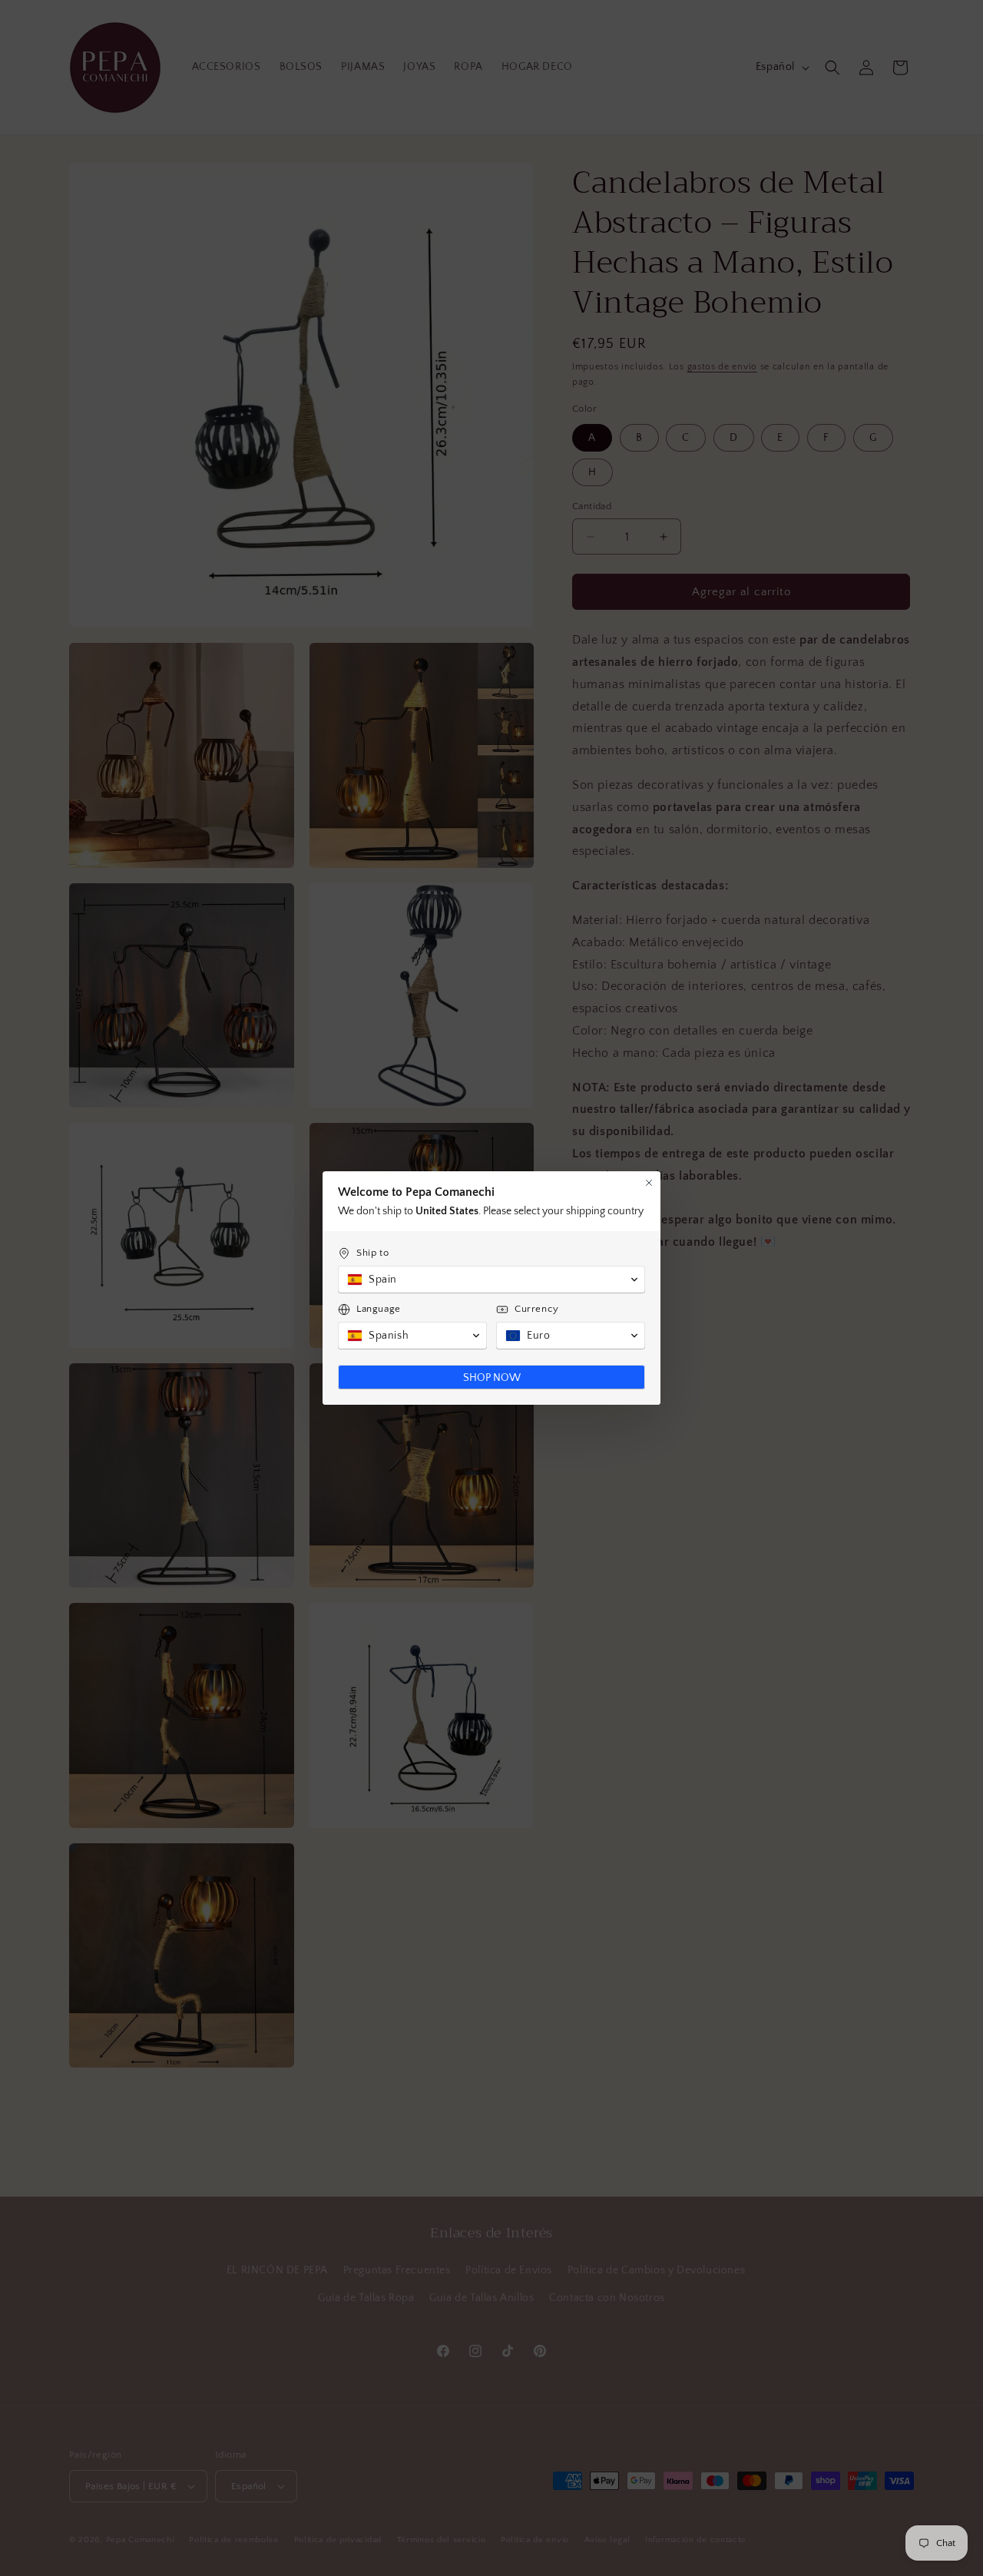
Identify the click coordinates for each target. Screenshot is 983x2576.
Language (379, 1309)
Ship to (372, 1253)
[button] (491, 1280)
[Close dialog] (649, 1183)
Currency (537, 1309)
